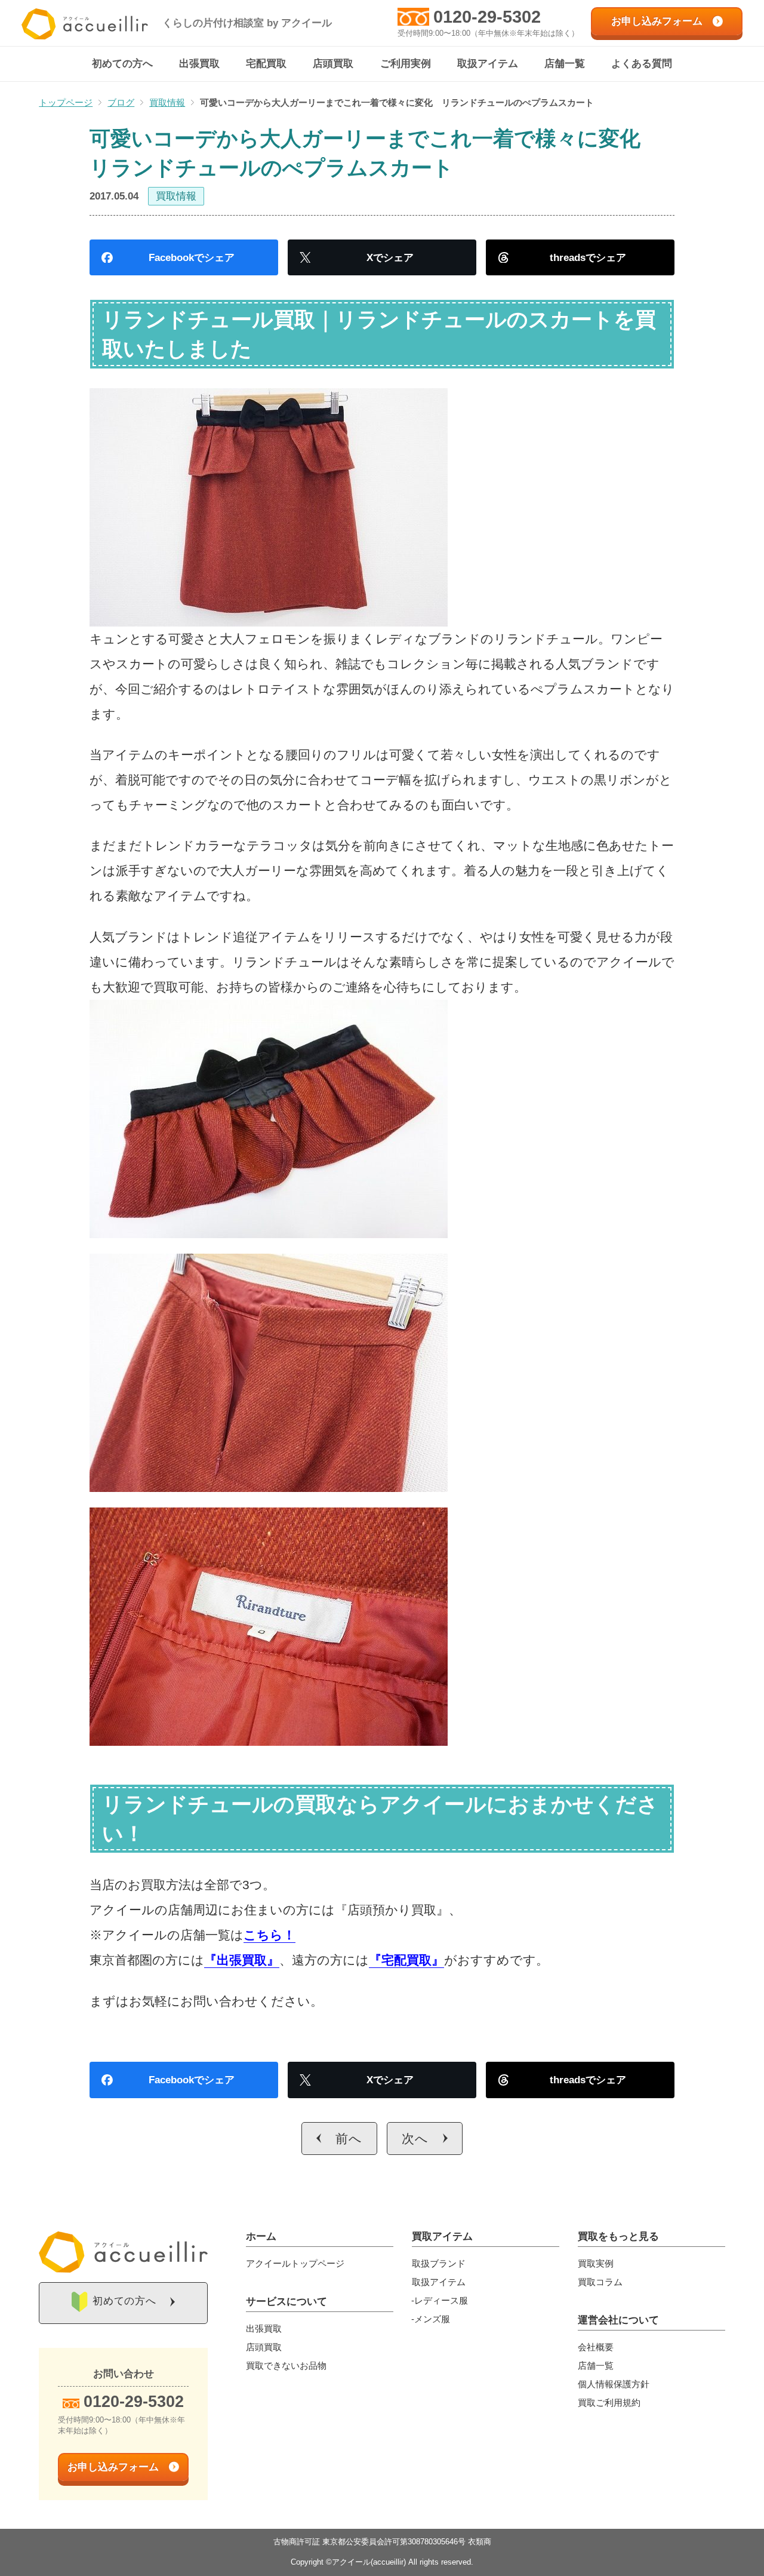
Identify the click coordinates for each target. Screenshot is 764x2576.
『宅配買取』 (406, 1960)
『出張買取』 (242, 1960)
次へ (415, 2139)
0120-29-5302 (487, 17)
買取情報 (176, 196)
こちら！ (269, 1935)
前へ (349, 2139)
